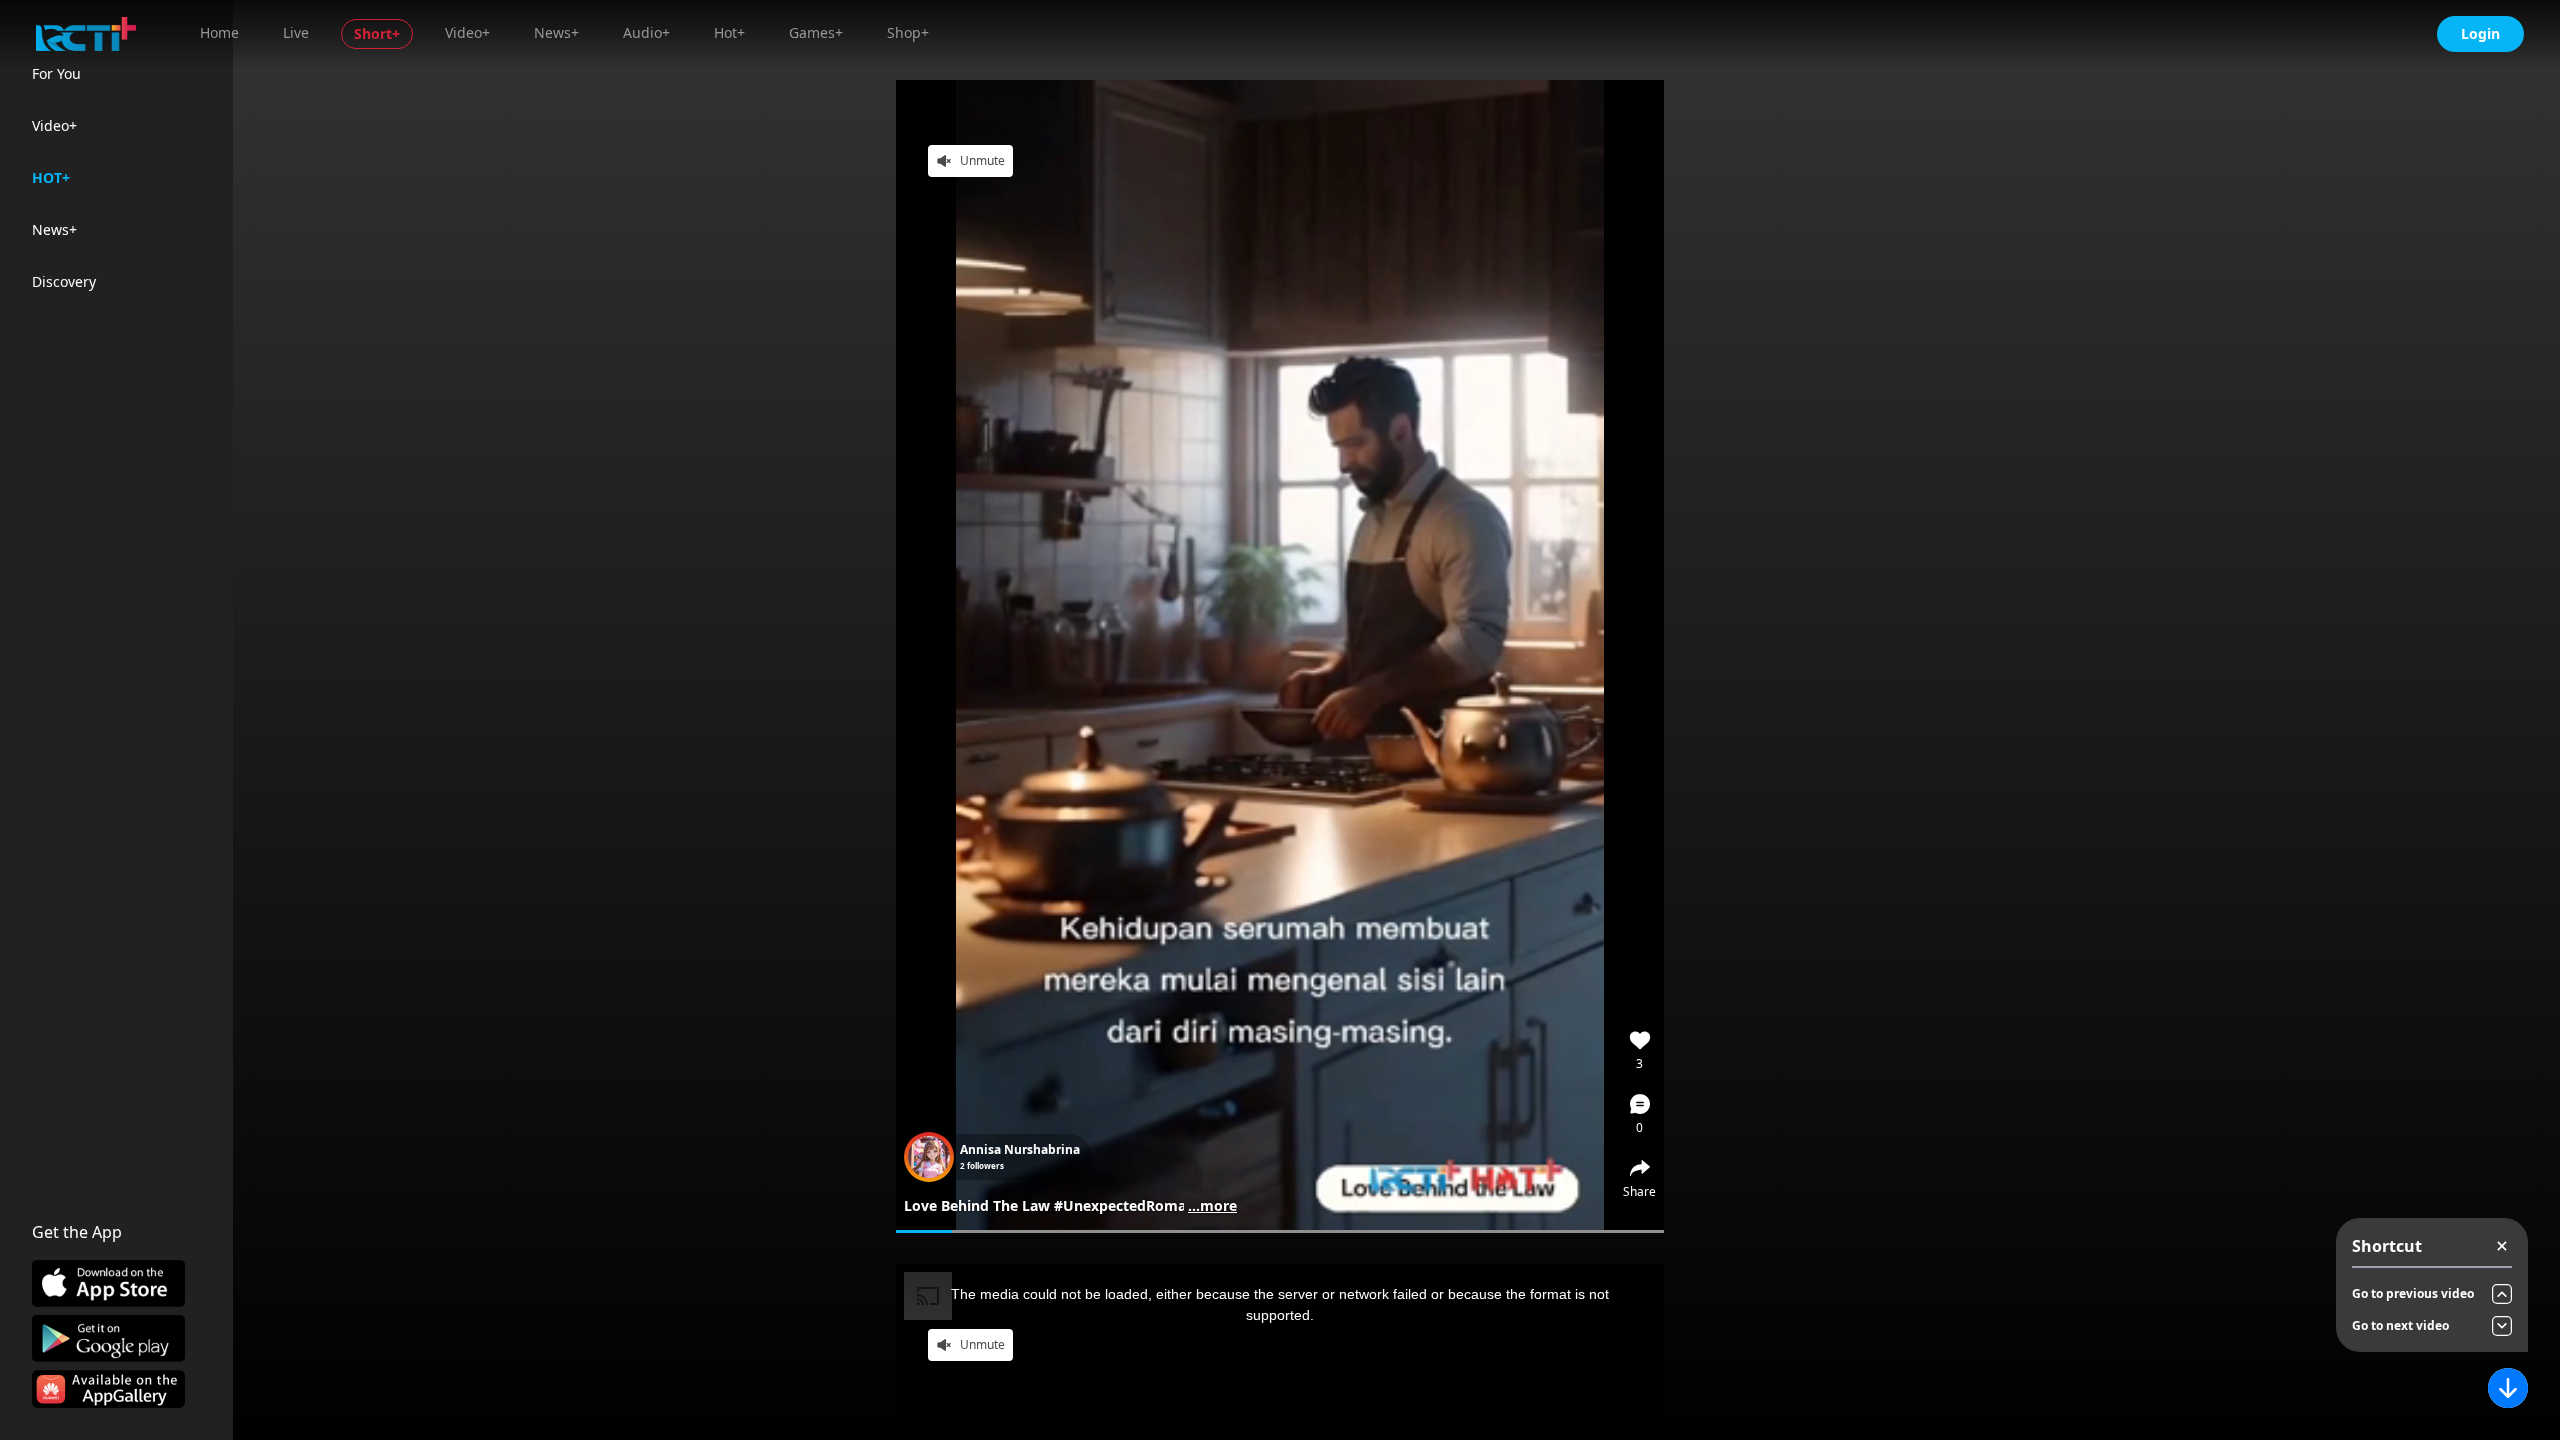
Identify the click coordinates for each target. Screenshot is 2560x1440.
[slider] (1280, 1231)
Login (2480, 33)
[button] (1640, 1114)
